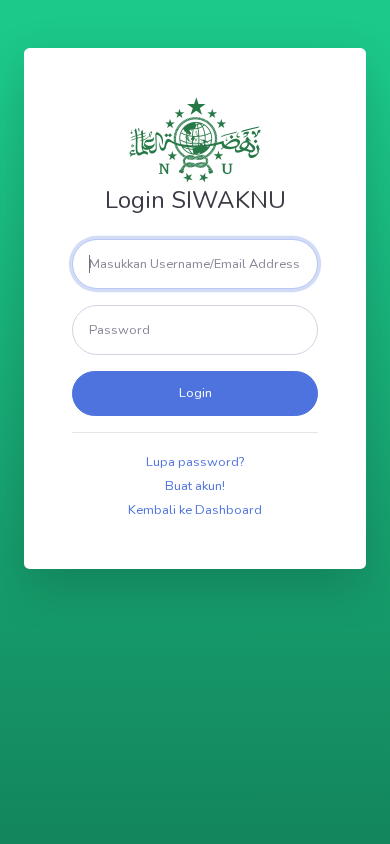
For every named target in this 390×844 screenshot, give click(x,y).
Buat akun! (195, 486)
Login (195, 393)
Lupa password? (195, 462)
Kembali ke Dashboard (195, 510)
